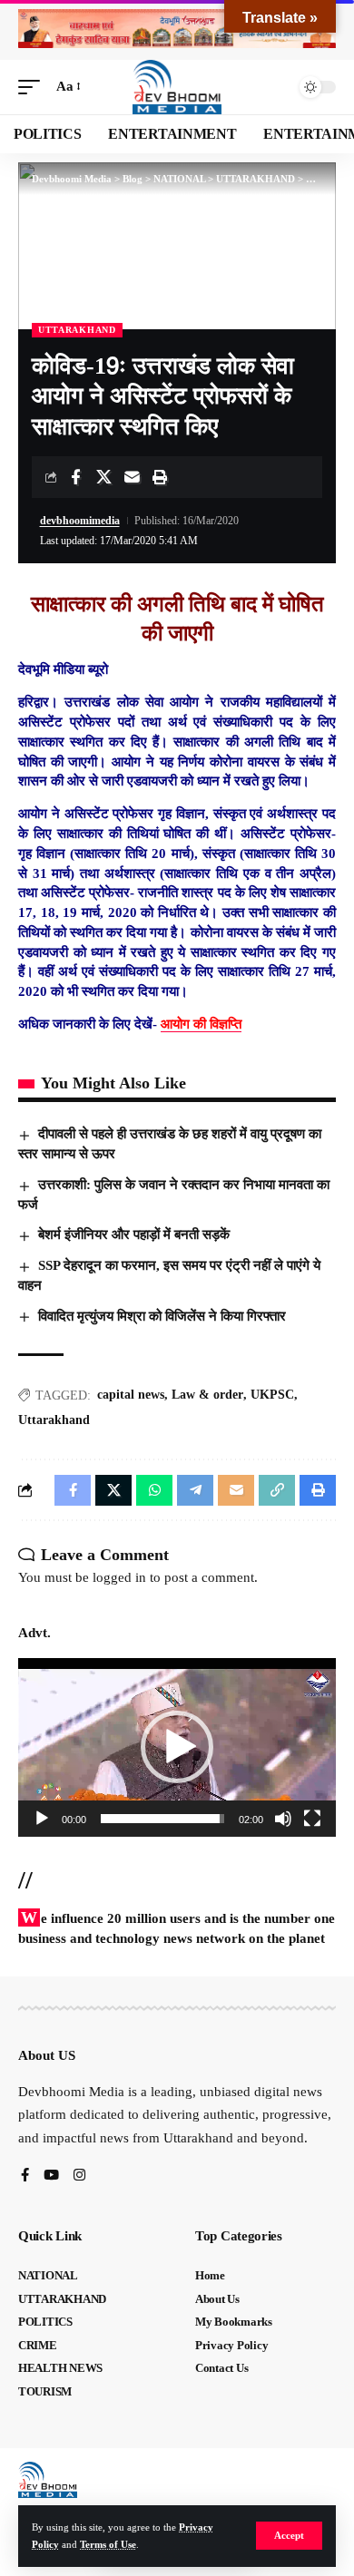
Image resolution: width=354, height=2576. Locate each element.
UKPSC (272, 1395)
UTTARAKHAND (77, 330)
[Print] (160, 477)
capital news (131, 1395)
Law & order (207, 1395)
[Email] (132, 477)
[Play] (42, 1819)
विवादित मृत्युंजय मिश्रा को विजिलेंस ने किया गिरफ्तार (162, 1316)
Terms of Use (108, 2544)
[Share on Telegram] (195, 1490)
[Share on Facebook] (75, 477)
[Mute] (283, 1819)
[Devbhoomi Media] (177, 87)
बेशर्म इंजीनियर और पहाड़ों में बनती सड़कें (134, 1234)
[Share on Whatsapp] (154, 1490)
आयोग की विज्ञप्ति (201, 1024)
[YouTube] (51, 2176)
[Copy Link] (277, 1490)
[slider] (162, 1819)
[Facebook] (25, 2176)
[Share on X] (103, 477)
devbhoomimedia (80, 521)
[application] (177, 1747)
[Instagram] (79, 2176)
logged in (119, 1577)
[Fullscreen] (312, 1819)
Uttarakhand (54, 1420)
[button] (289, 2536)
